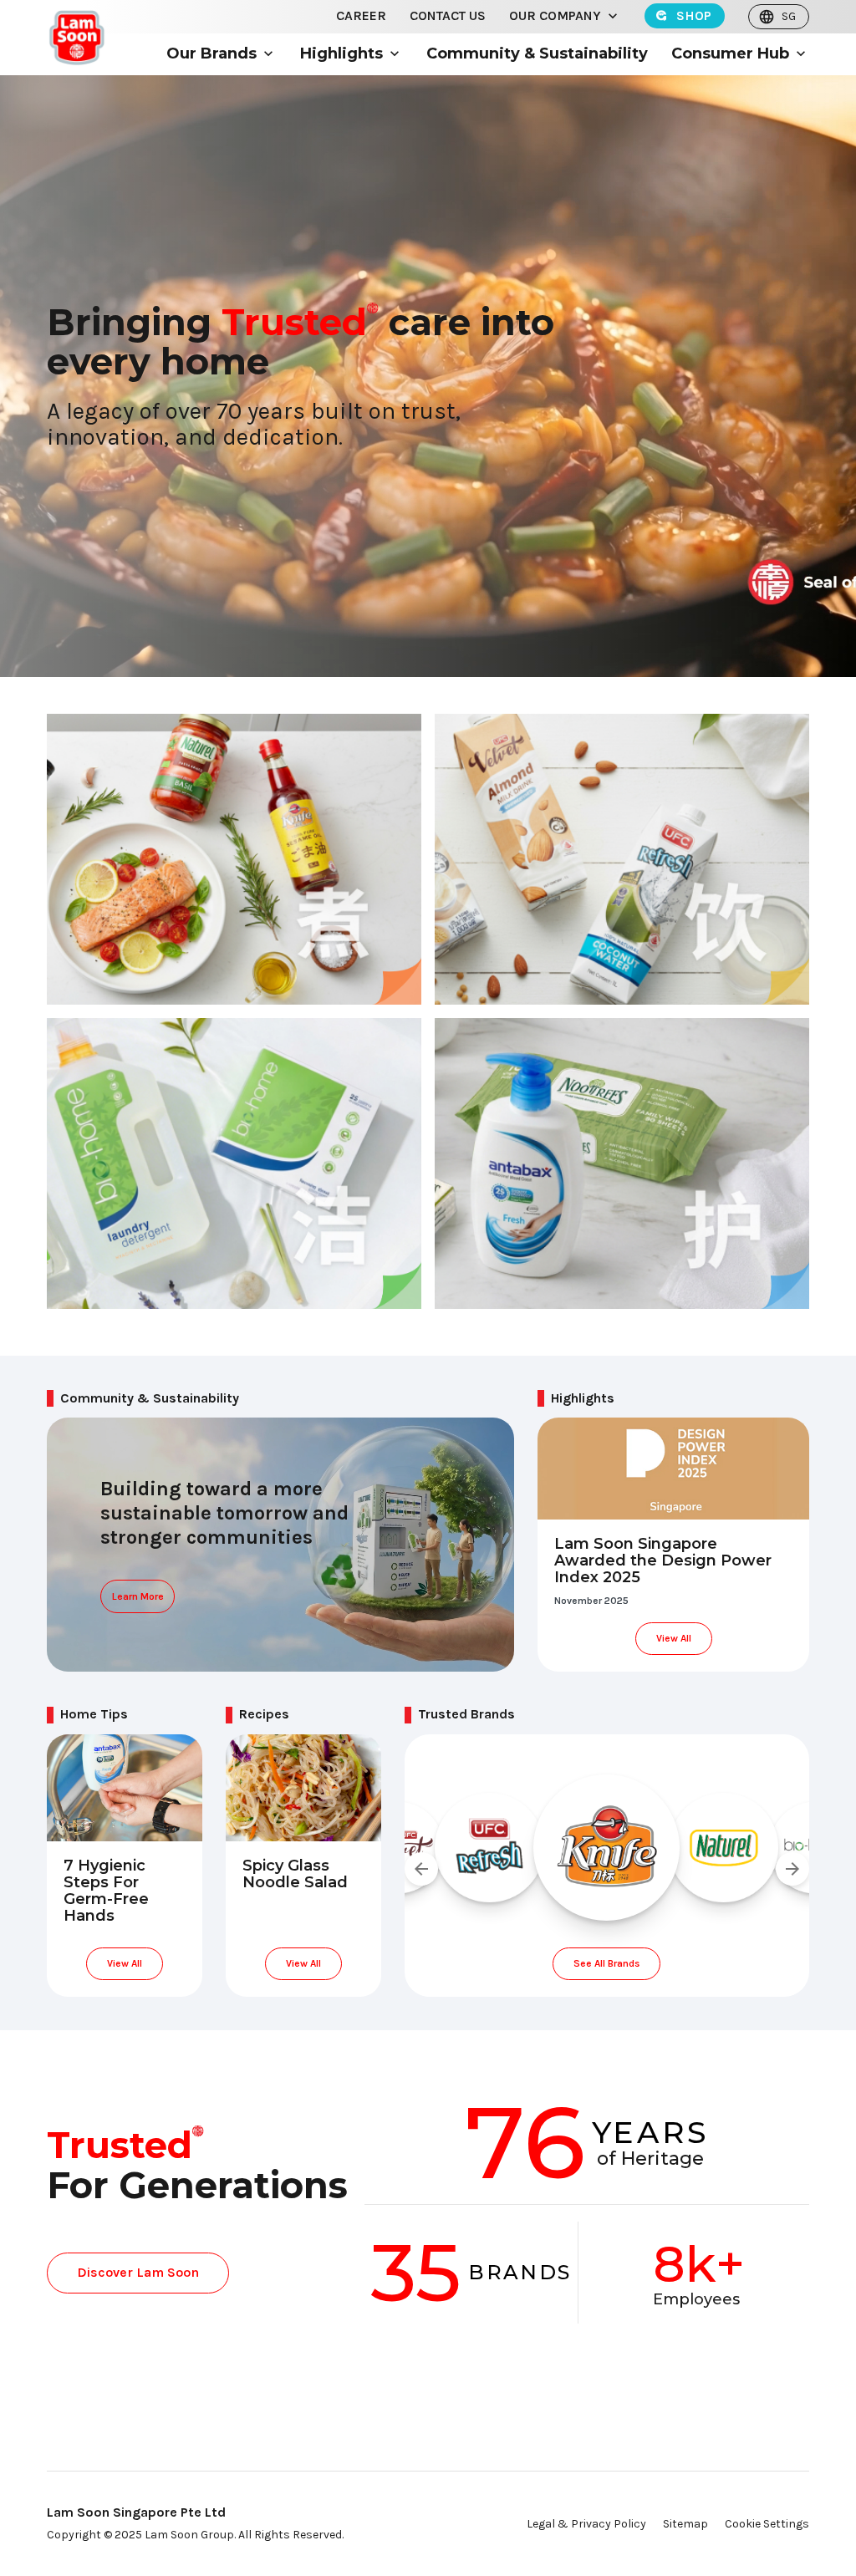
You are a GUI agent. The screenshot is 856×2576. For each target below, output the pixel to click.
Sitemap (685, 2524)
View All (674, 1638)
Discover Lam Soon (138, 2272)
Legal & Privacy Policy (586, 2524)
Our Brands (211, 53)
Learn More (138, 1596)
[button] (613, 16)
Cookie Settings (767, 2524)
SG (789, 16)
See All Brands (606, 1963)
